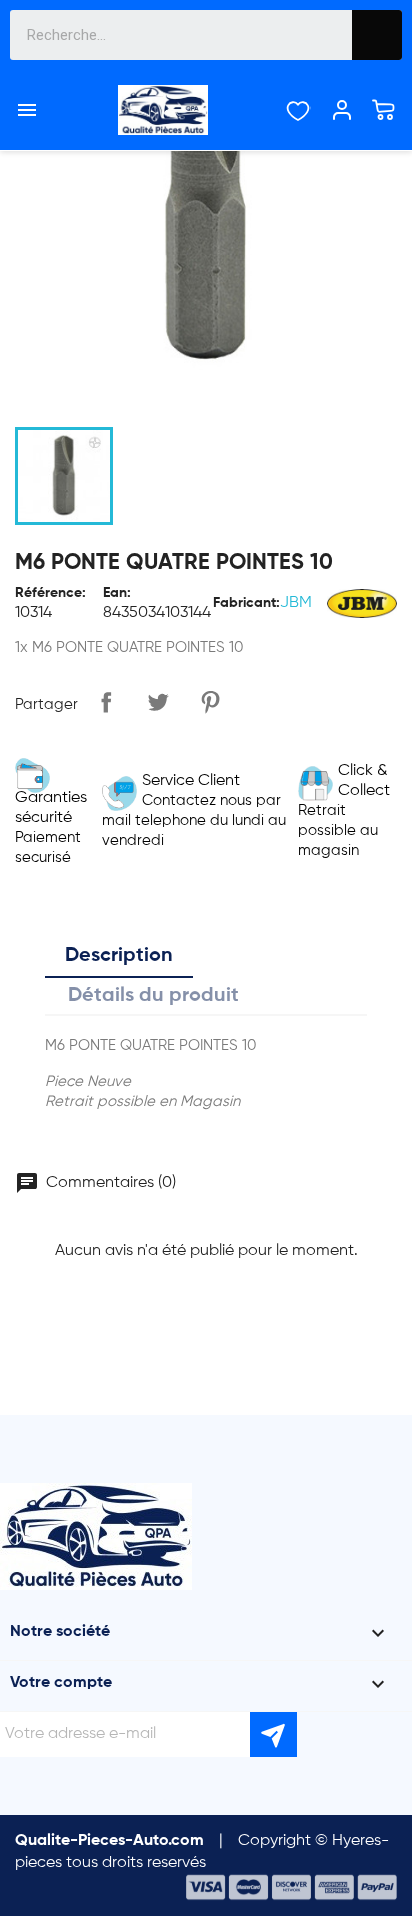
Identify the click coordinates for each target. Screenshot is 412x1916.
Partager (106, 702)
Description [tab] (119, 956)
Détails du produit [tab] (153, 996)
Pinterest (210, 702)
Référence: (50, 593)
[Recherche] (377, 35)
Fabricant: (246, 603)
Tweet (158, 702)
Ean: (117, 593)
